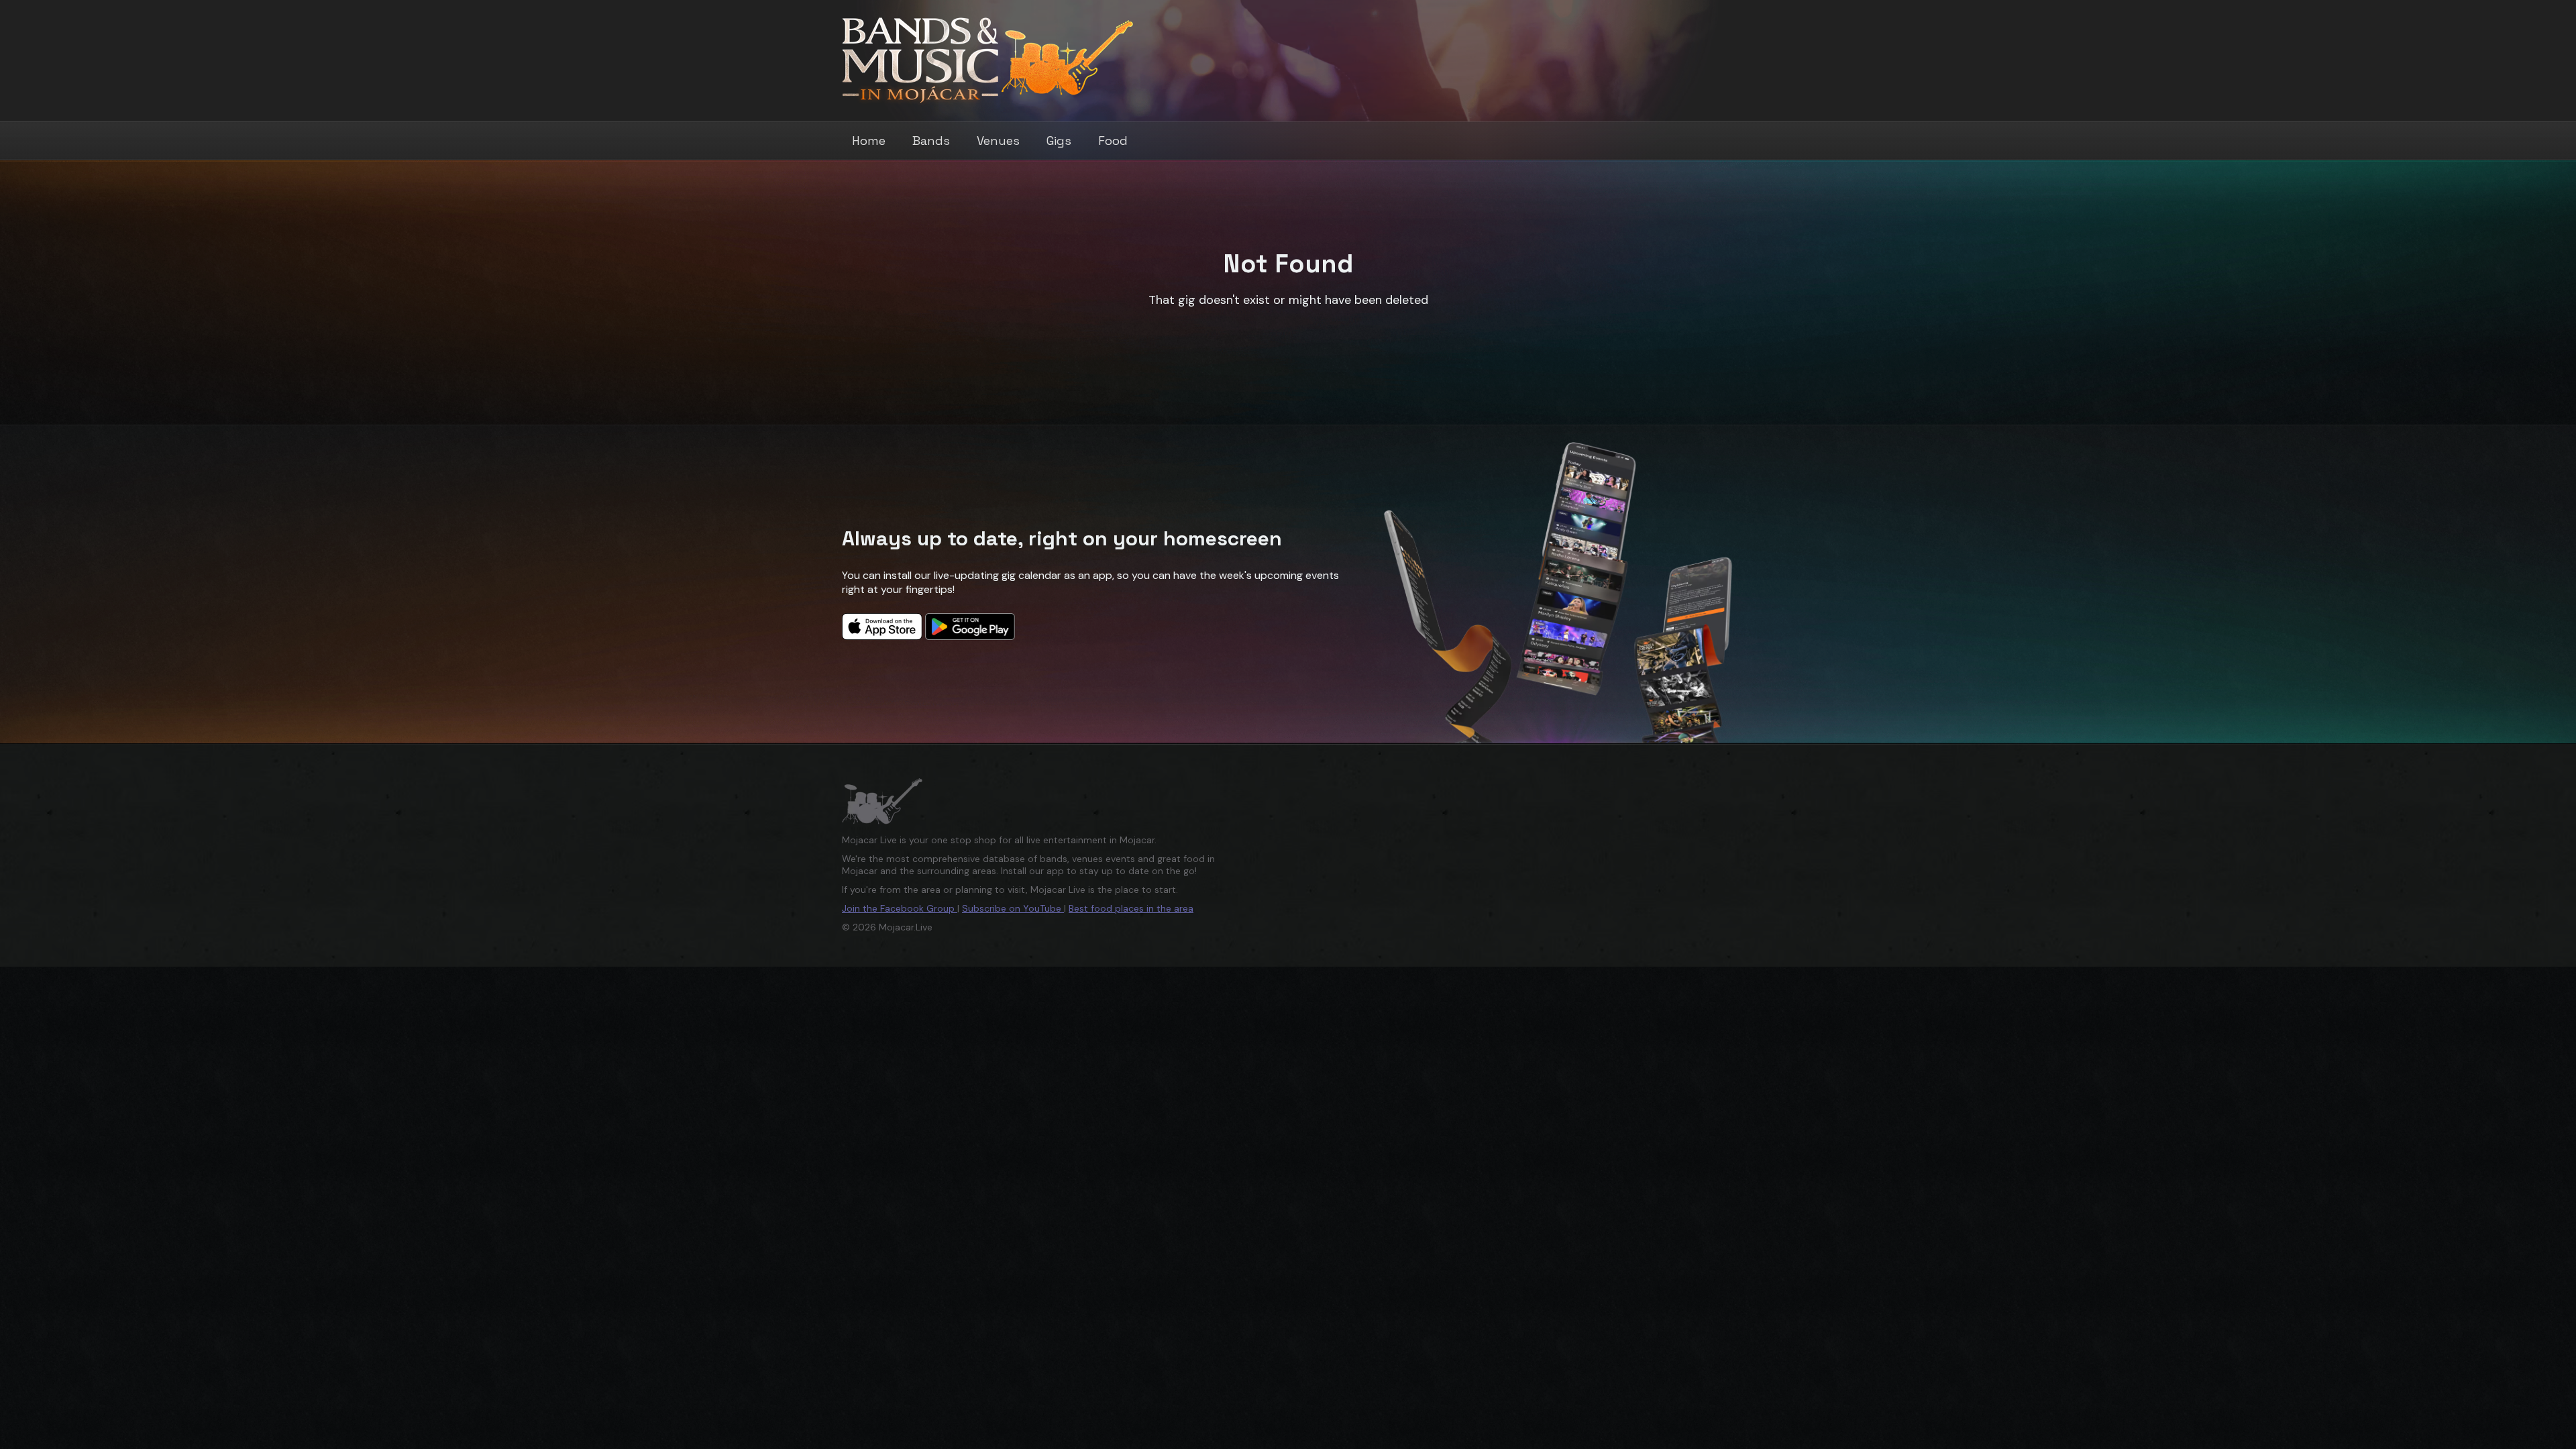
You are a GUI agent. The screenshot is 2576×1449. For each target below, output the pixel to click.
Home (869, 141)
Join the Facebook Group (900, 908)
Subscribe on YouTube (1013, 908)
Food (1113, 141)
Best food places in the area (1131, 908)
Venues (998, 141)
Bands (931, 141)
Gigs (1059, 141)
